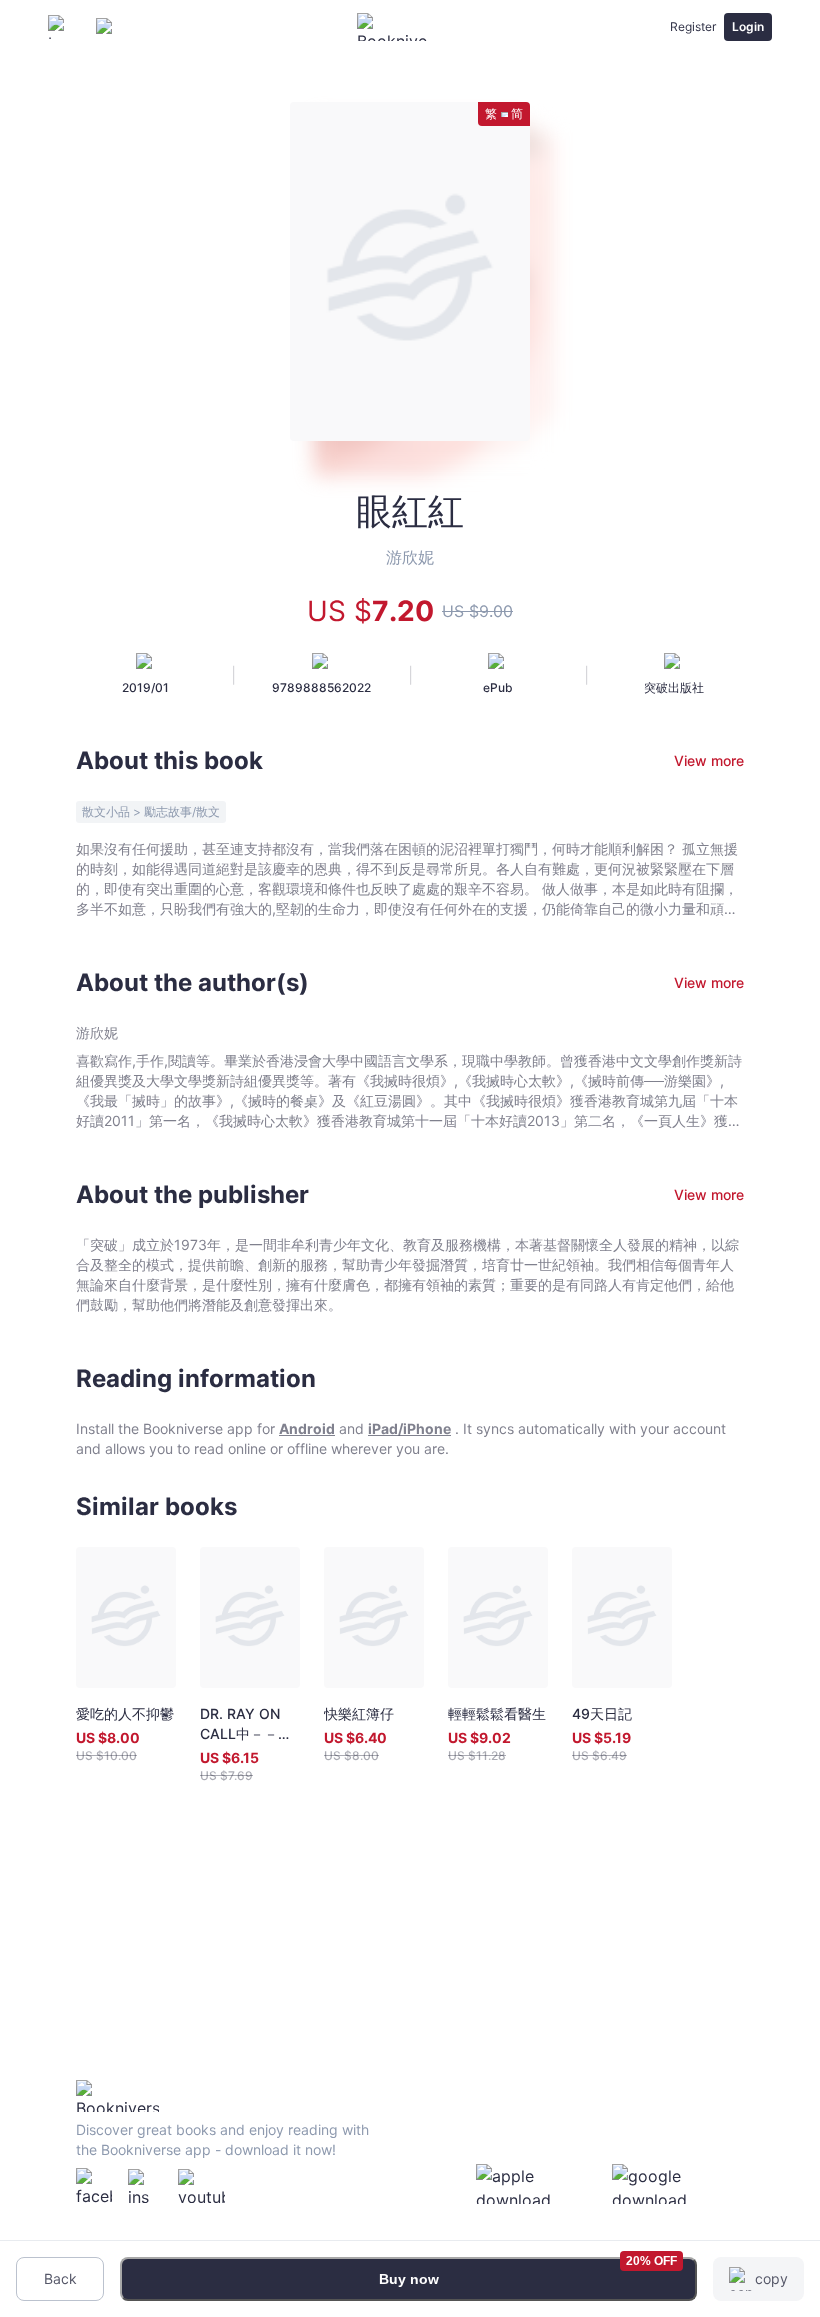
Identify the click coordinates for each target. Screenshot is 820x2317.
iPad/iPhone (409, 1428)
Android (307, 1428)
